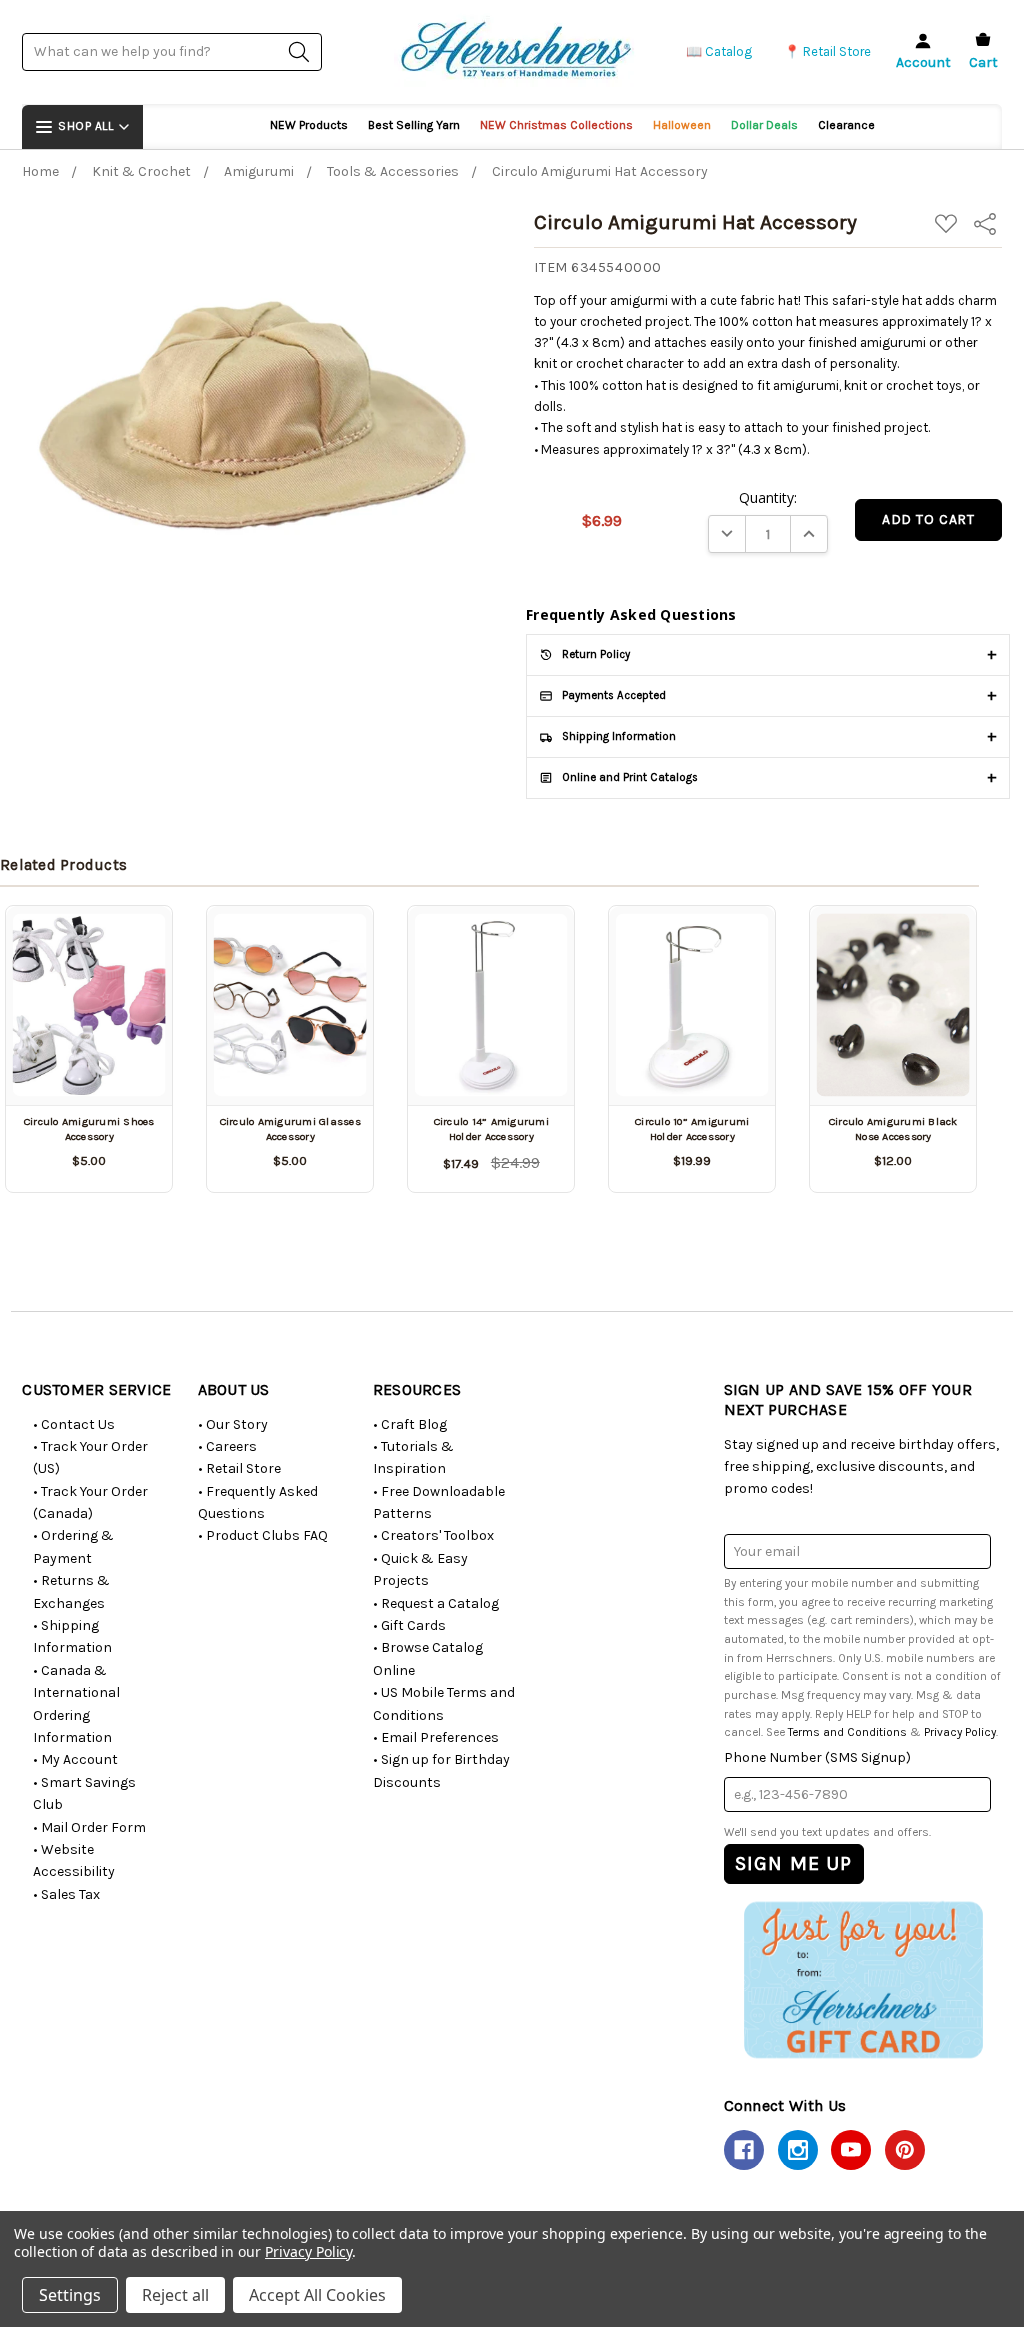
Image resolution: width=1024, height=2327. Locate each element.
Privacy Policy (960, 1732)
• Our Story (233, 1424)
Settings (70, 2295)
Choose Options (89, 1070)
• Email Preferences (436, 1737)
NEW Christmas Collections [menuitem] (556, 125)
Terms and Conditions (847, 1732)
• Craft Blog (410, 1424)
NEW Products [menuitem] (309, 125)
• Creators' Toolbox (433, 1535)
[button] (862, 1980)
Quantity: (768, 497)
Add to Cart (491, 1070)
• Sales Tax (66, 1894)
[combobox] (172, 51)
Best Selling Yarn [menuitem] (414, 125)
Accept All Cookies (317, 2295)
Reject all (175, 2295)
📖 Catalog (719, 51)
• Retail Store (239, 1468)
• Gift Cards (409, 1625)
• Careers (227, 1446)
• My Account (75, 1759)
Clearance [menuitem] (846, 125)
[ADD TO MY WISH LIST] (134, 933)
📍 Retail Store (827, 51)
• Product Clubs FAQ (263, 1535)
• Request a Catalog (436, 1603)
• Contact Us (74, 1424)
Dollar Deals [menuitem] (764, 125)
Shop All (85, 126)
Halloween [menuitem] (682, 125)
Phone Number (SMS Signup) (817, 1757)
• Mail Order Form (89, 1827)
